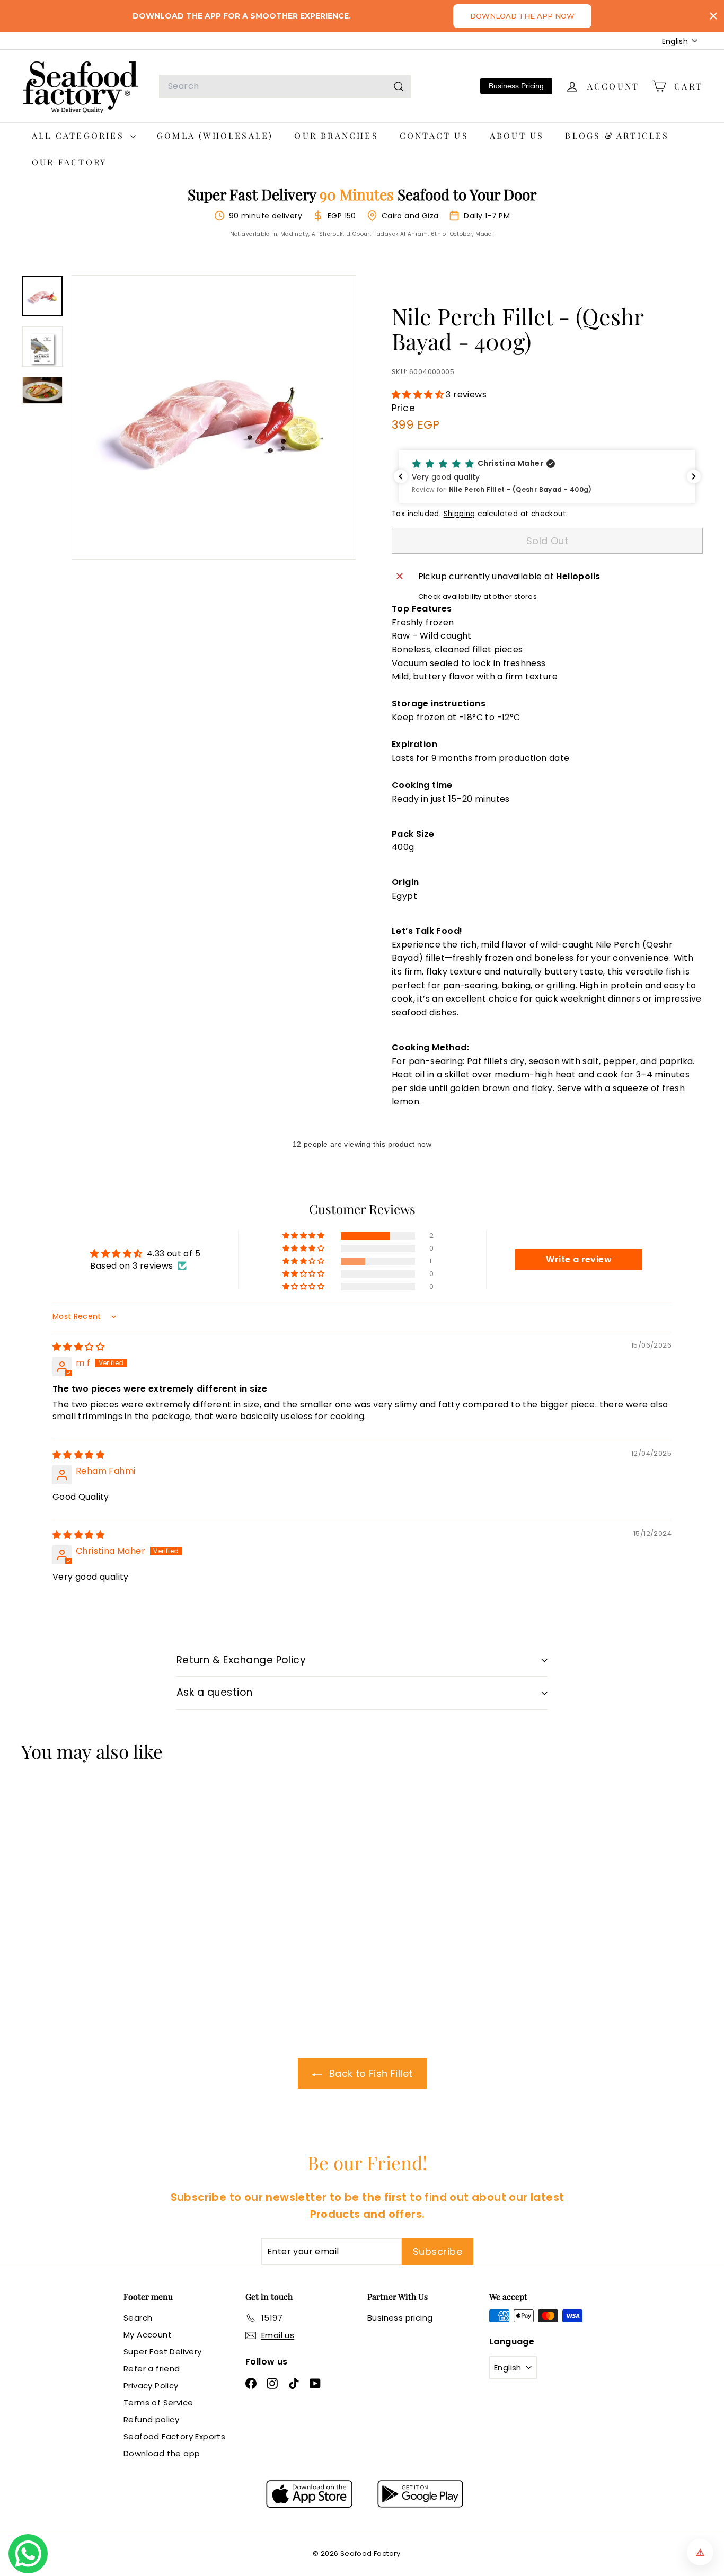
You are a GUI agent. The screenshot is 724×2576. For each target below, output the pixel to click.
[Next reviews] (694, 476)
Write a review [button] (579, 1259)
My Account (148, 2335)
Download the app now (522, 16)
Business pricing (400, 2318)
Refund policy (151, 2419)
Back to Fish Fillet (370, 2073)
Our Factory (69, 162)
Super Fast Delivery (163, 2352)
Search (138, 2318)
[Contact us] (28, 2554)
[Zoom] (214, 417)
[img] (78, 1347)
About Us (517, 135)
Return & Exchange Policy (241, 1660)
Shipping (460, 514)
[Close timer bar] (713, 16)
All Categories (80, 135)
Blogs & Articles (617, 135)
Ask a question (215, 1692)
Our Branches (336, 135)
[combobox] (285, 86)
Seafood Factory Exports (174, 2436)
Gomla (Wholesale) (215, 135)
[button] (419, 395)
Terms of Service (158, 2402)
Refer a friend (152, 2369)
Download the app (162, 2453)
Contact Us (434, 135)
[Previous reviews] (401, 476)
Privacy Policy (151, 2385)
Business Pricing (516, 86)
